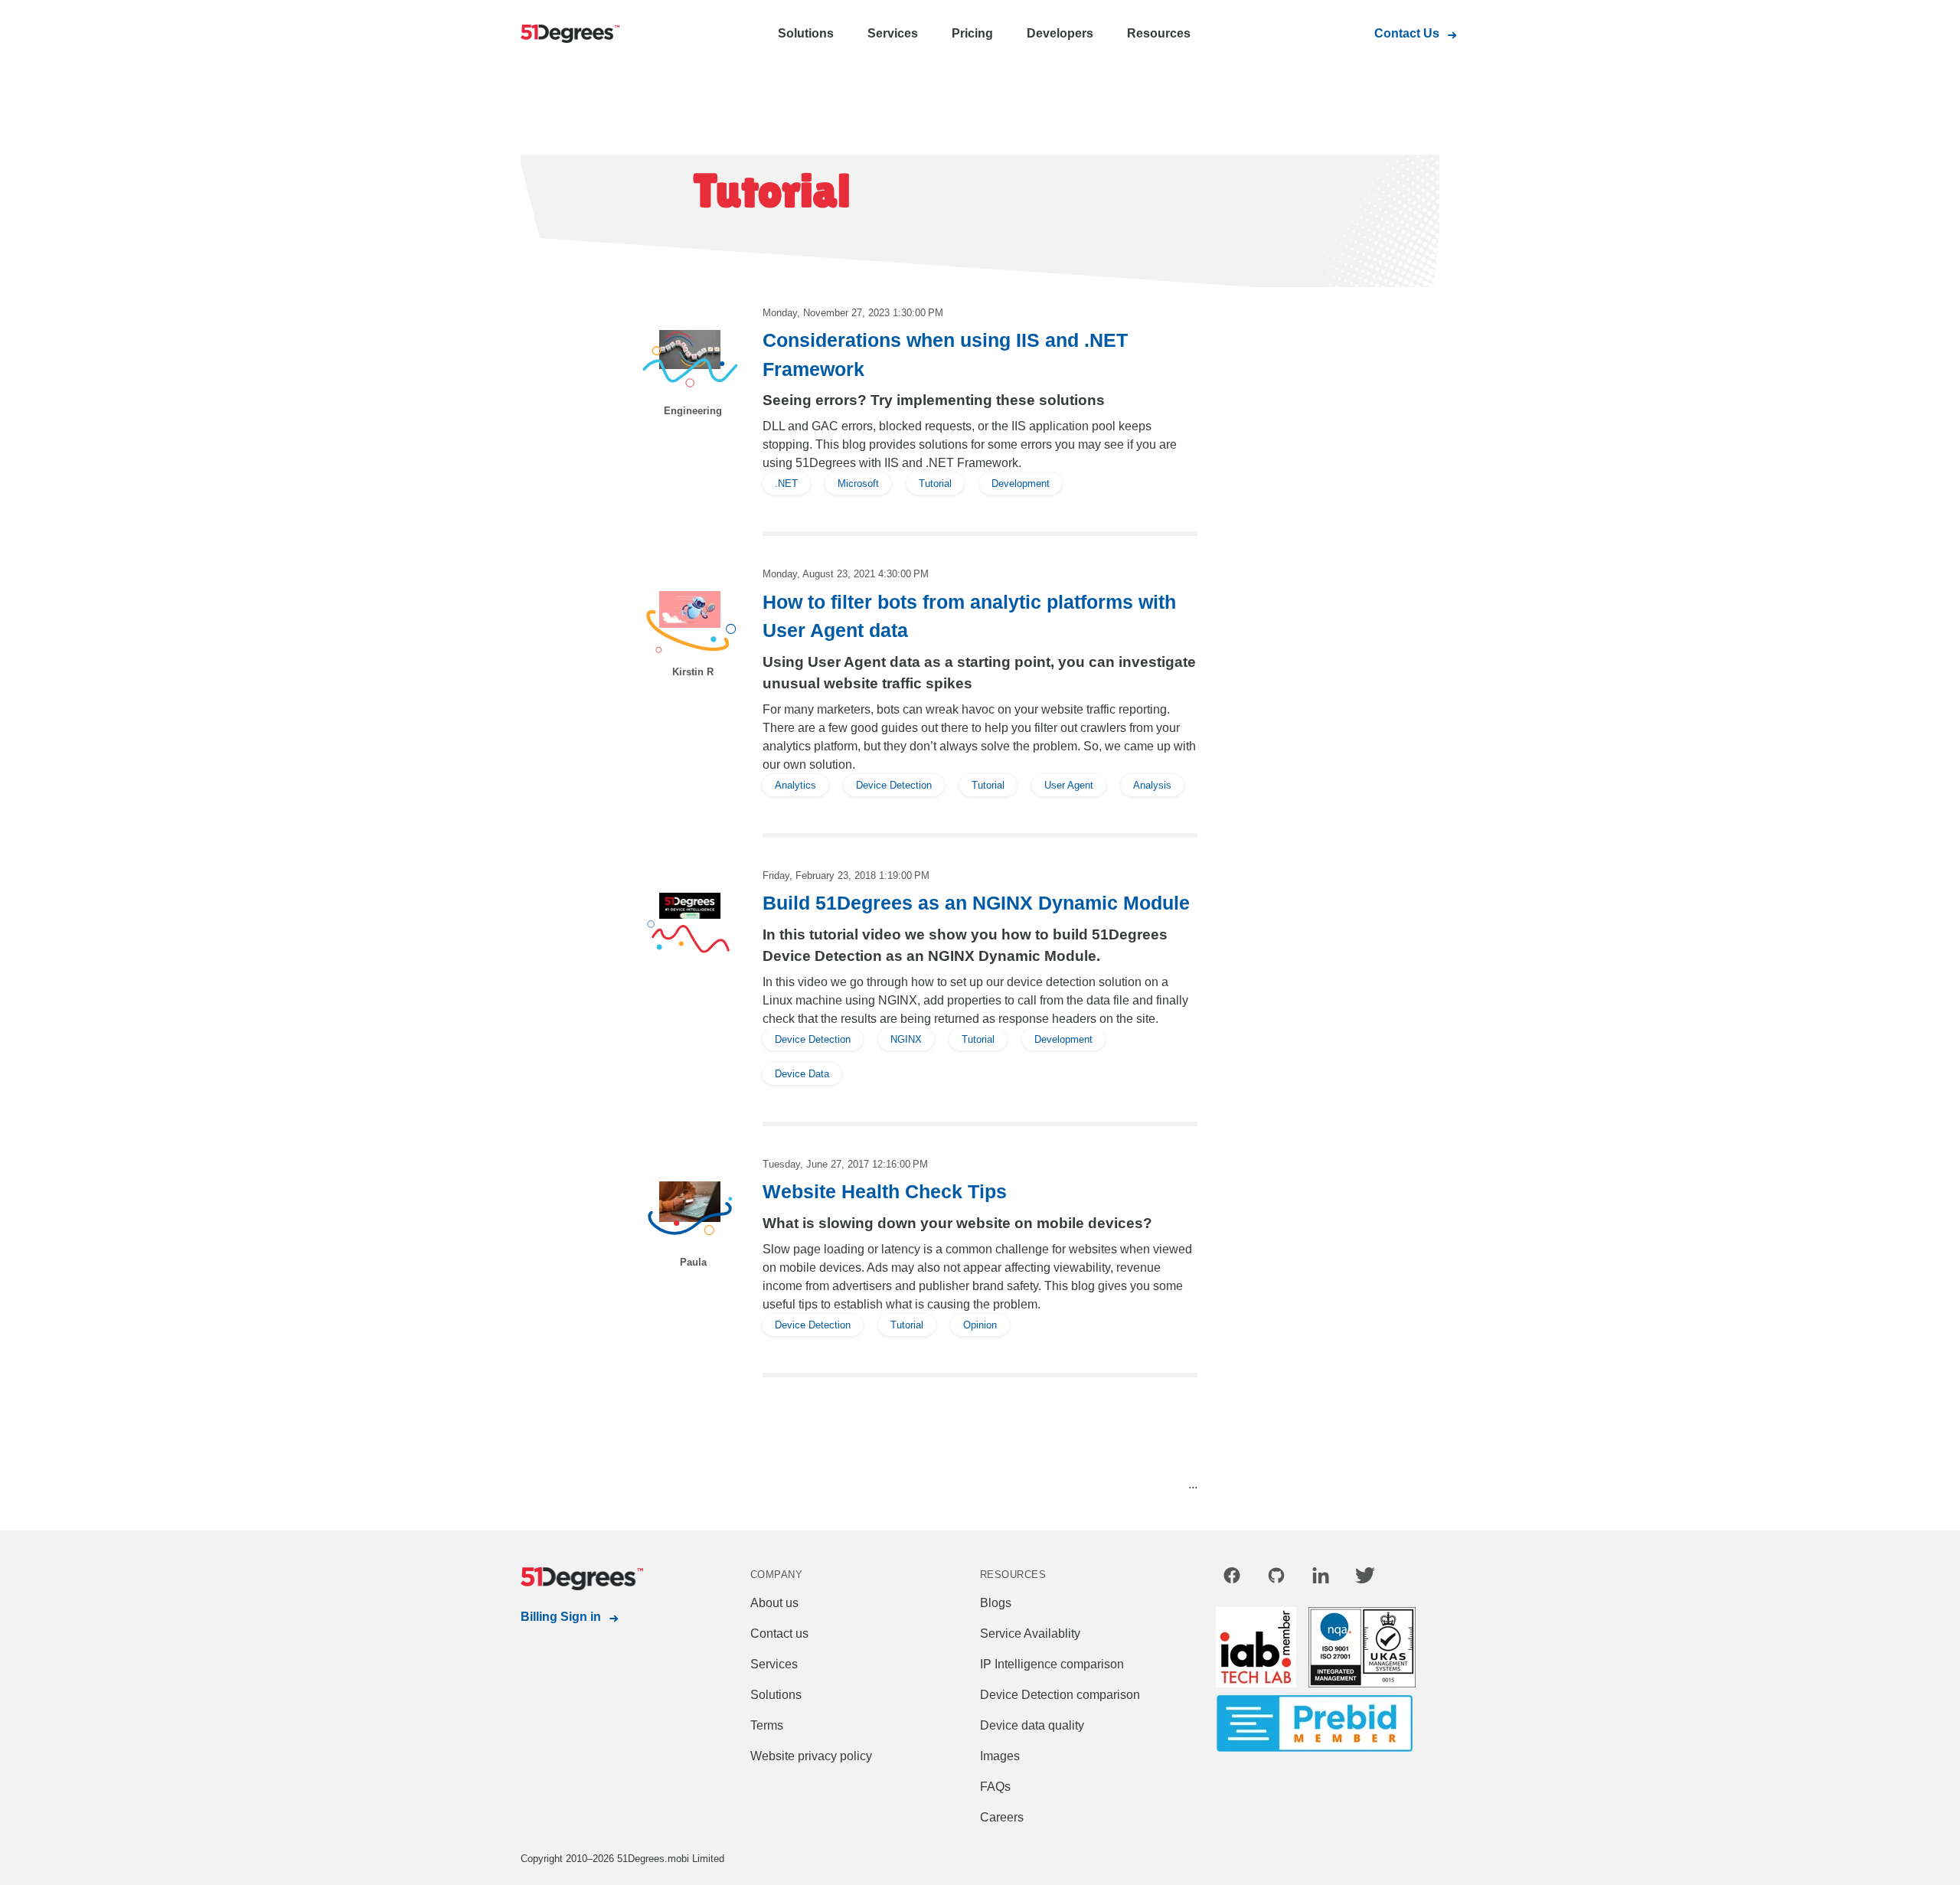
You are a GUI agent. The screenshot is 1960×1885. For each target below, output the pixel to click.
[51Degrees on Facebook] (1232, 1578)
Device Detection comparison (1060, 1695)
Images (1000, 1756)
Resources (1159, 33)
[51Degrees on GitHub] (1276, 1578)
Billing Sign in (561, 1617)
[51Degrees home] (582, 1579)
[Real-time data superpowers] (582, 34)
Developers (1060, 33)
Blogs (996, 1603)
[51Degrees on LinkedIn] (1321, 1578)
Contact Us (1407, 33)
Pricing (972, 33)
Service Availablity (1030, 1633)
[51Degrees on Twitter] (1365, 1578)
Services (893, 33)
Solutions (806, 33)
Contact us (779, 1633)
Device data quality (1032, 1725)
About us (774, 1603)
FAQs (995, 1787)
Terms (767, 1725)
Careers (1002, 1817)
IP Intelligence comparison (1052, 1664)
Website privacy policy (811, 1756)
